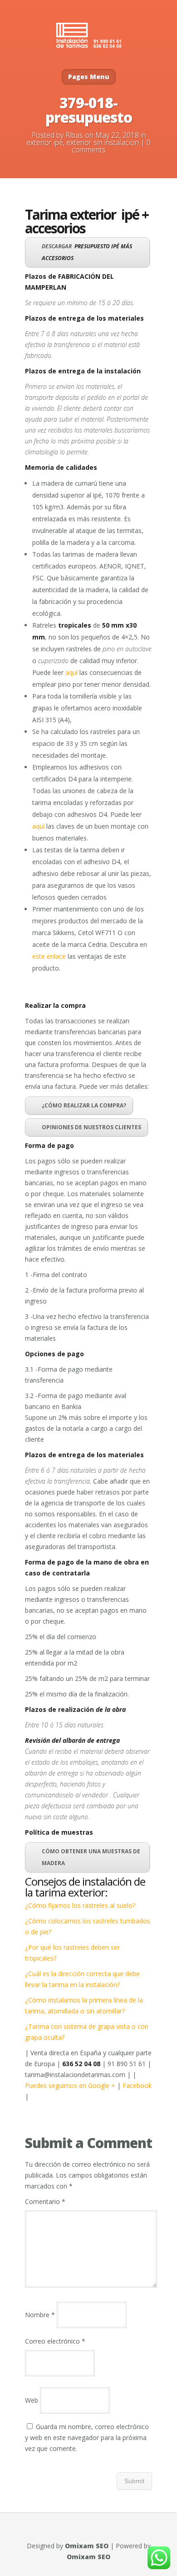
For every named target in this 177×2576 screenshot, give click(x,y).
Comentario (45, 2201)
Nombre (40, 2315)
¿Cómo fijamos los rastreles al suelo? (80, 1905)
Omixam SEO (87, 2546)
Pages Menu (89, 77)
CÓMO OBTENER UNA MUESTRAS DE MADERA (91, 1857)
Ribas (74, 135)
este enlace (49, 956)
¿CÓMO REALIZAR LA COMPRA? (84, 1105)
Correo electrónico (55, 2341)
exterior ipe (45, 142)
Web (32, 2400)
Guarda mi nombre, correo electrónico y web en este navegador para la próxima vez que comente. (87, 2438)
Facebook (137, 2085)
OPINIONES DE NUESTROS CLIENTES (91, 1127)
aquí (71, 672)
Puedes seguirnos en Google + (71, 2085)
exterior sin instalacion (103, 142)
